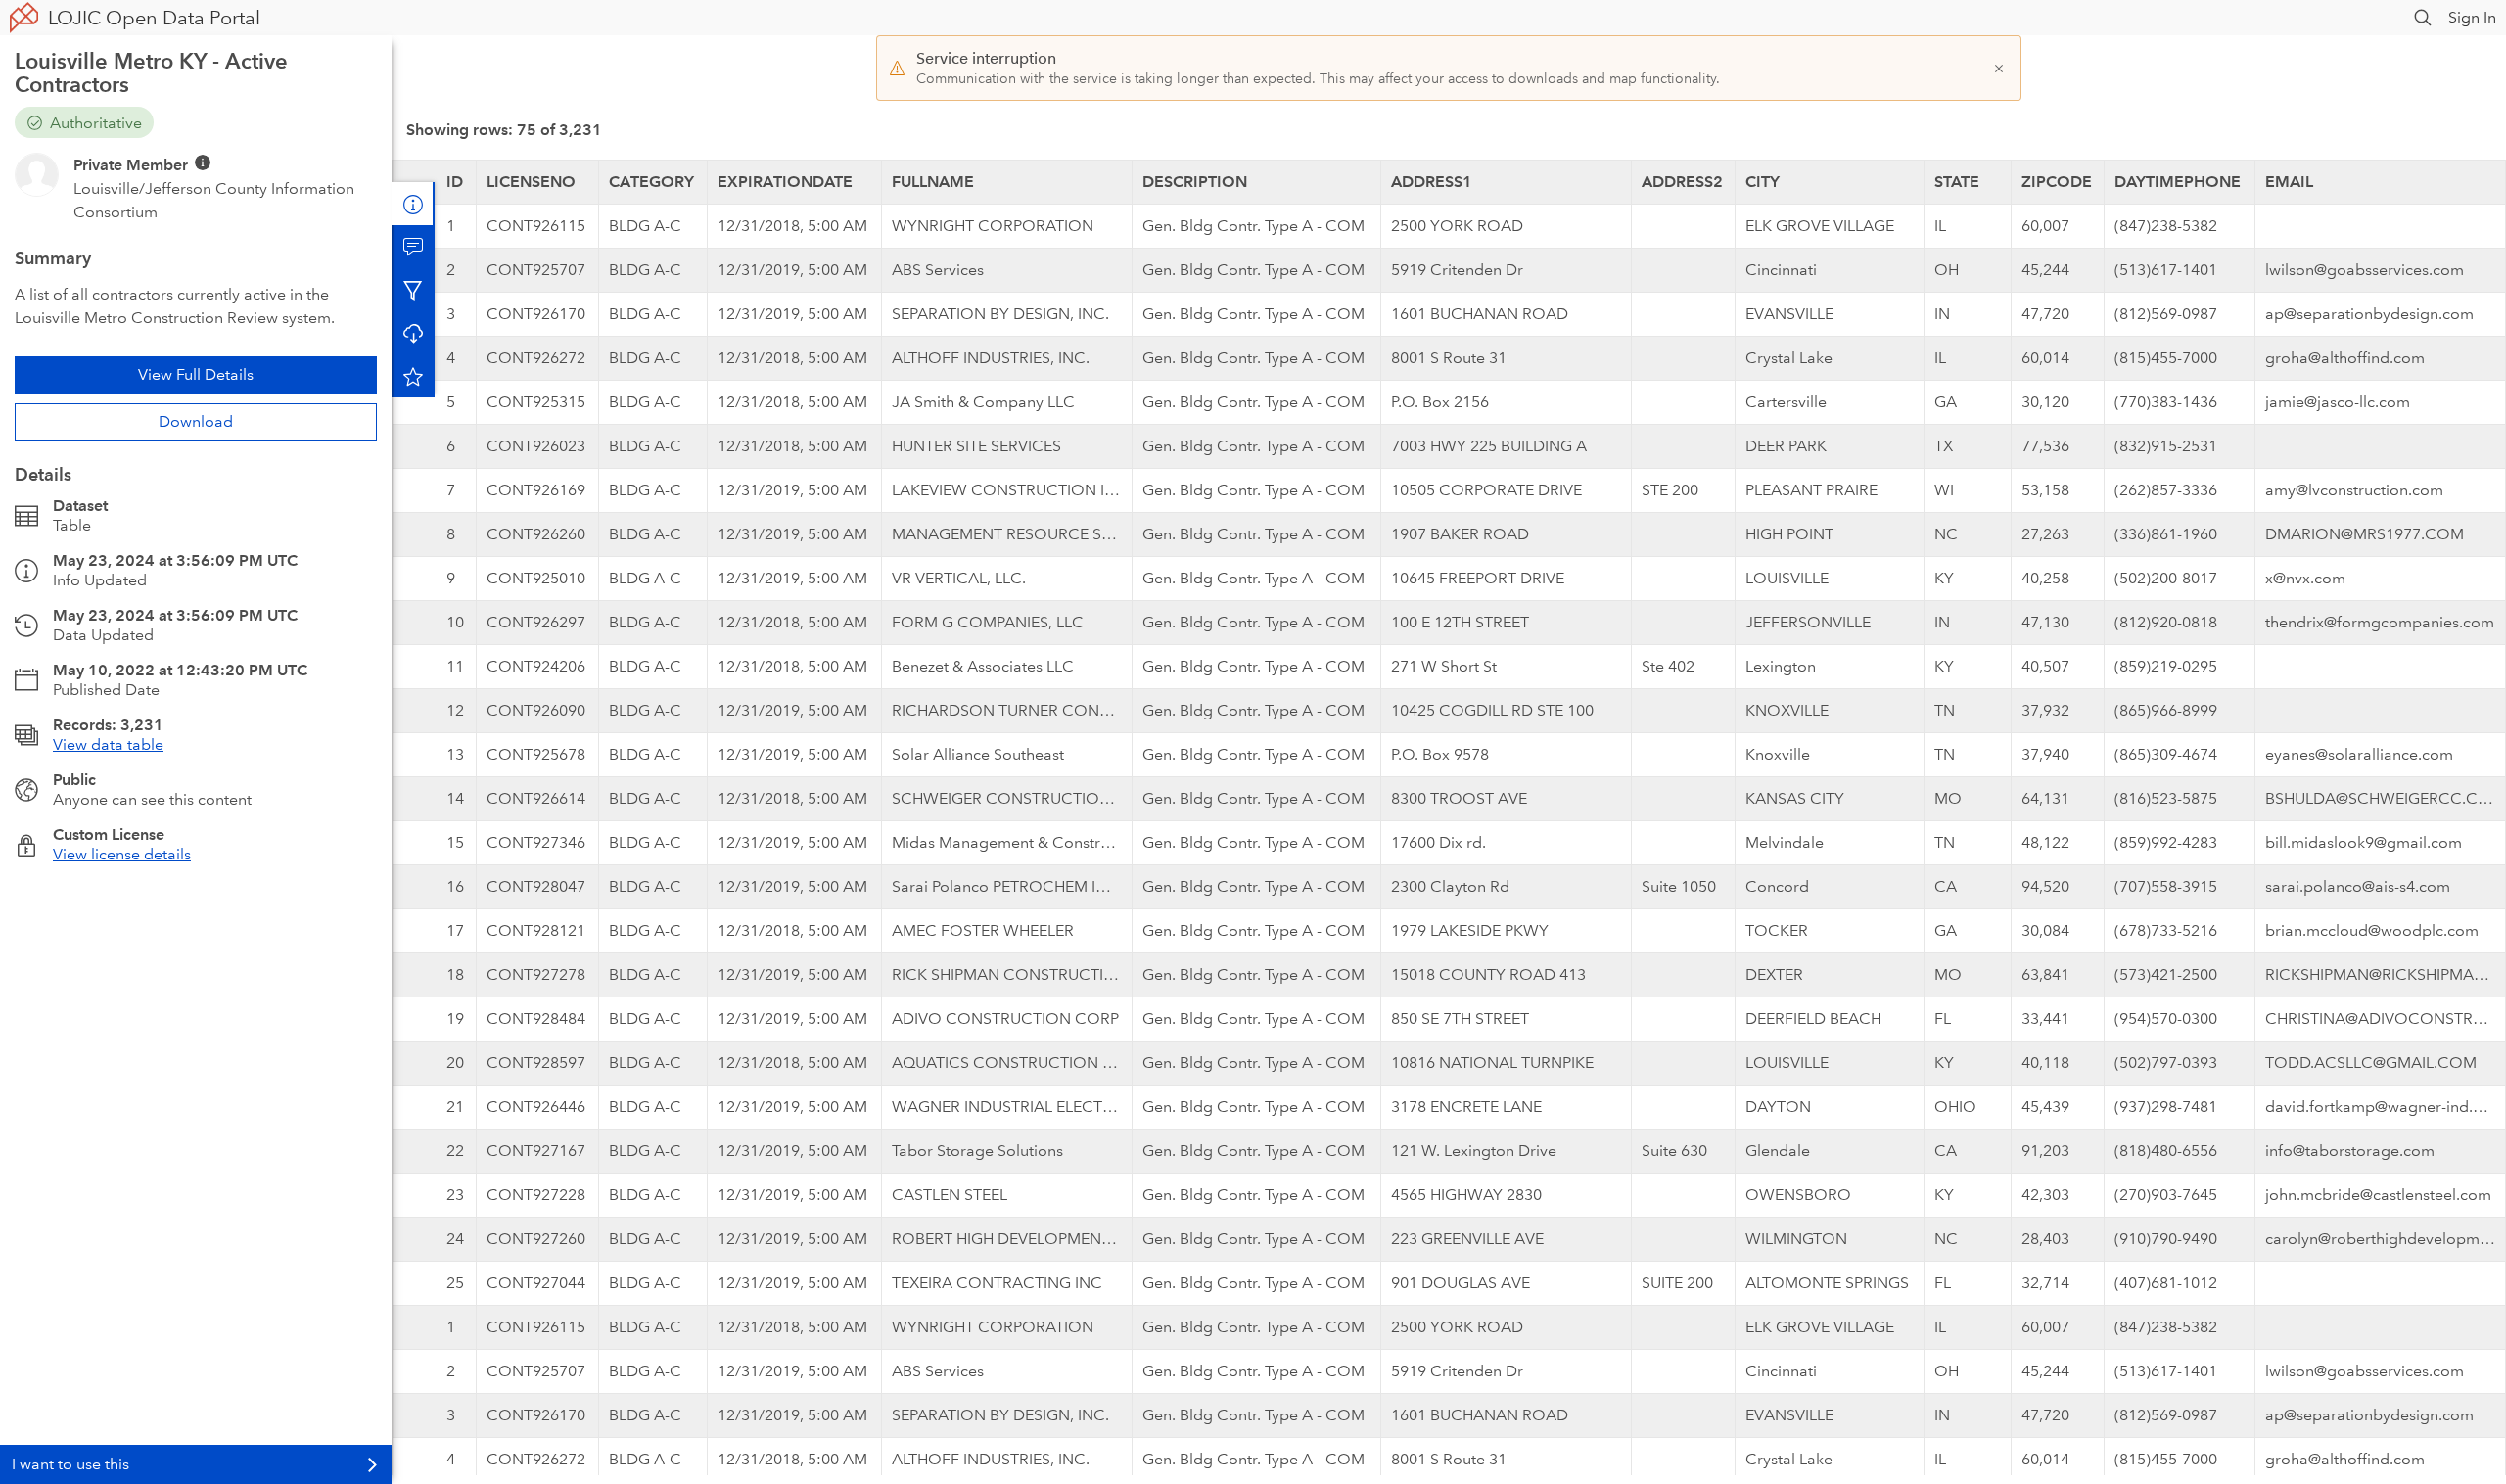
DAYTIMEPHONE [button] (2178, 182)
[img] (203, 162)
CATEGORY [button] (651, 182)
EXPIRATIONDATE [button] (785, 182)
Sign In (2472, 17)
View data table (108, 744)
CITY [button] (1763, 182)
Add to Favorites (413, 376)
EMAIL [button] (2289, 182)
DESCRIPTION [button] (1195, 182)
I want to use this (70, 1464)
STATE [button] (1957, 182)
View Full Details (196, 374)
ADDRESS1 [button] (1432, 182)
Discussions (413, 247)
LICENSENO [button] (531, 182)
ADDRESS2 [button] (1682, 182)
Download (196, 421)
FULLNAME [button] (933, 182)
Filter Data (413, 290)
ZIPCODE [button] (2057, 182)
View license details (122, 854)
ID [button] (455, 182)
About (413, 204)
